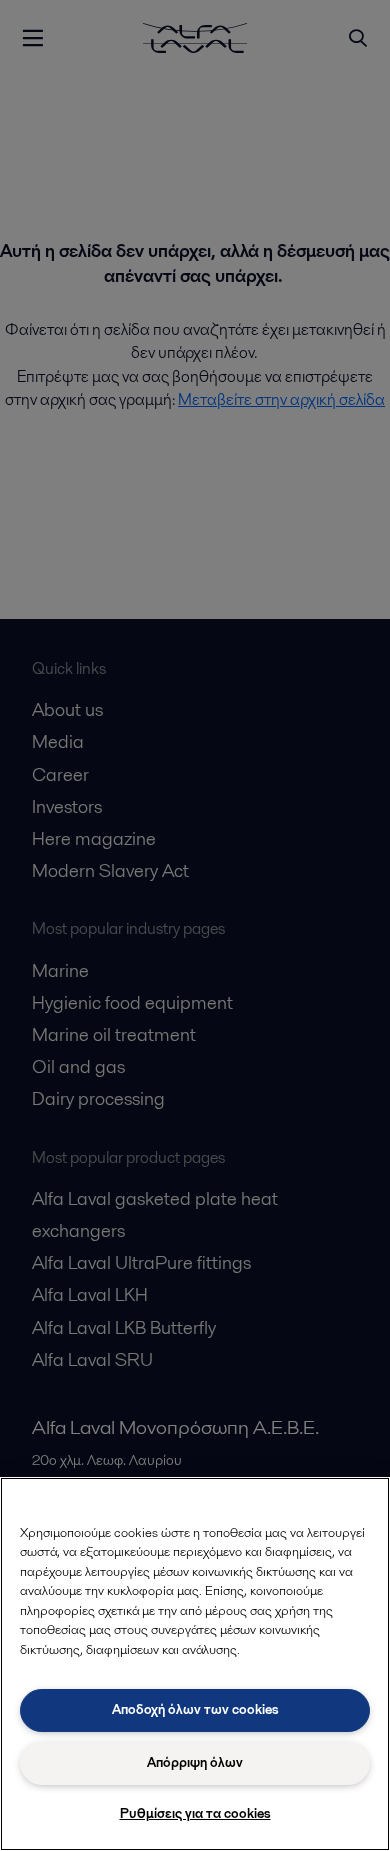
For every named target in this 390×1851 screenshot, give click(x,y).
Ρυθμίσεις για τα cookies (195, 1813)
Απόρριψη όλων (195, 1762)
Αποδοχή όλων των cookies (195, 1709)
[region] (195, 1664)
